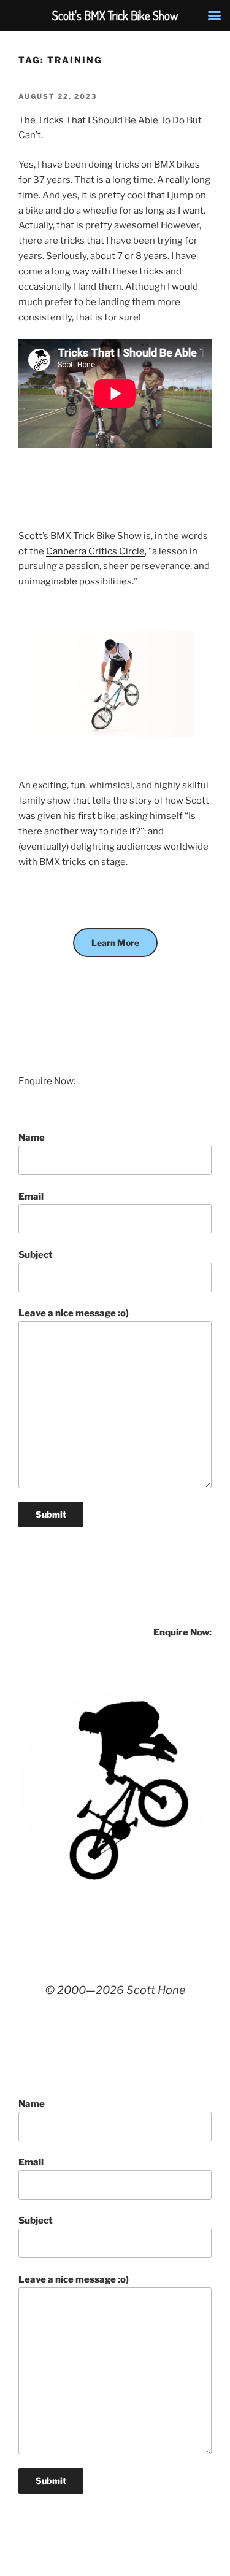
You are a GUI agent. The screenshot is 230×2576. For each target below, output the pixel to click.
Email (31, 1197)
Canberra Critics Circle (95, 551)
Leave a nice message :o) (74, 1313)
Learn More (115, 943)
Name (32, 1138)
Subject (36, 1255)
